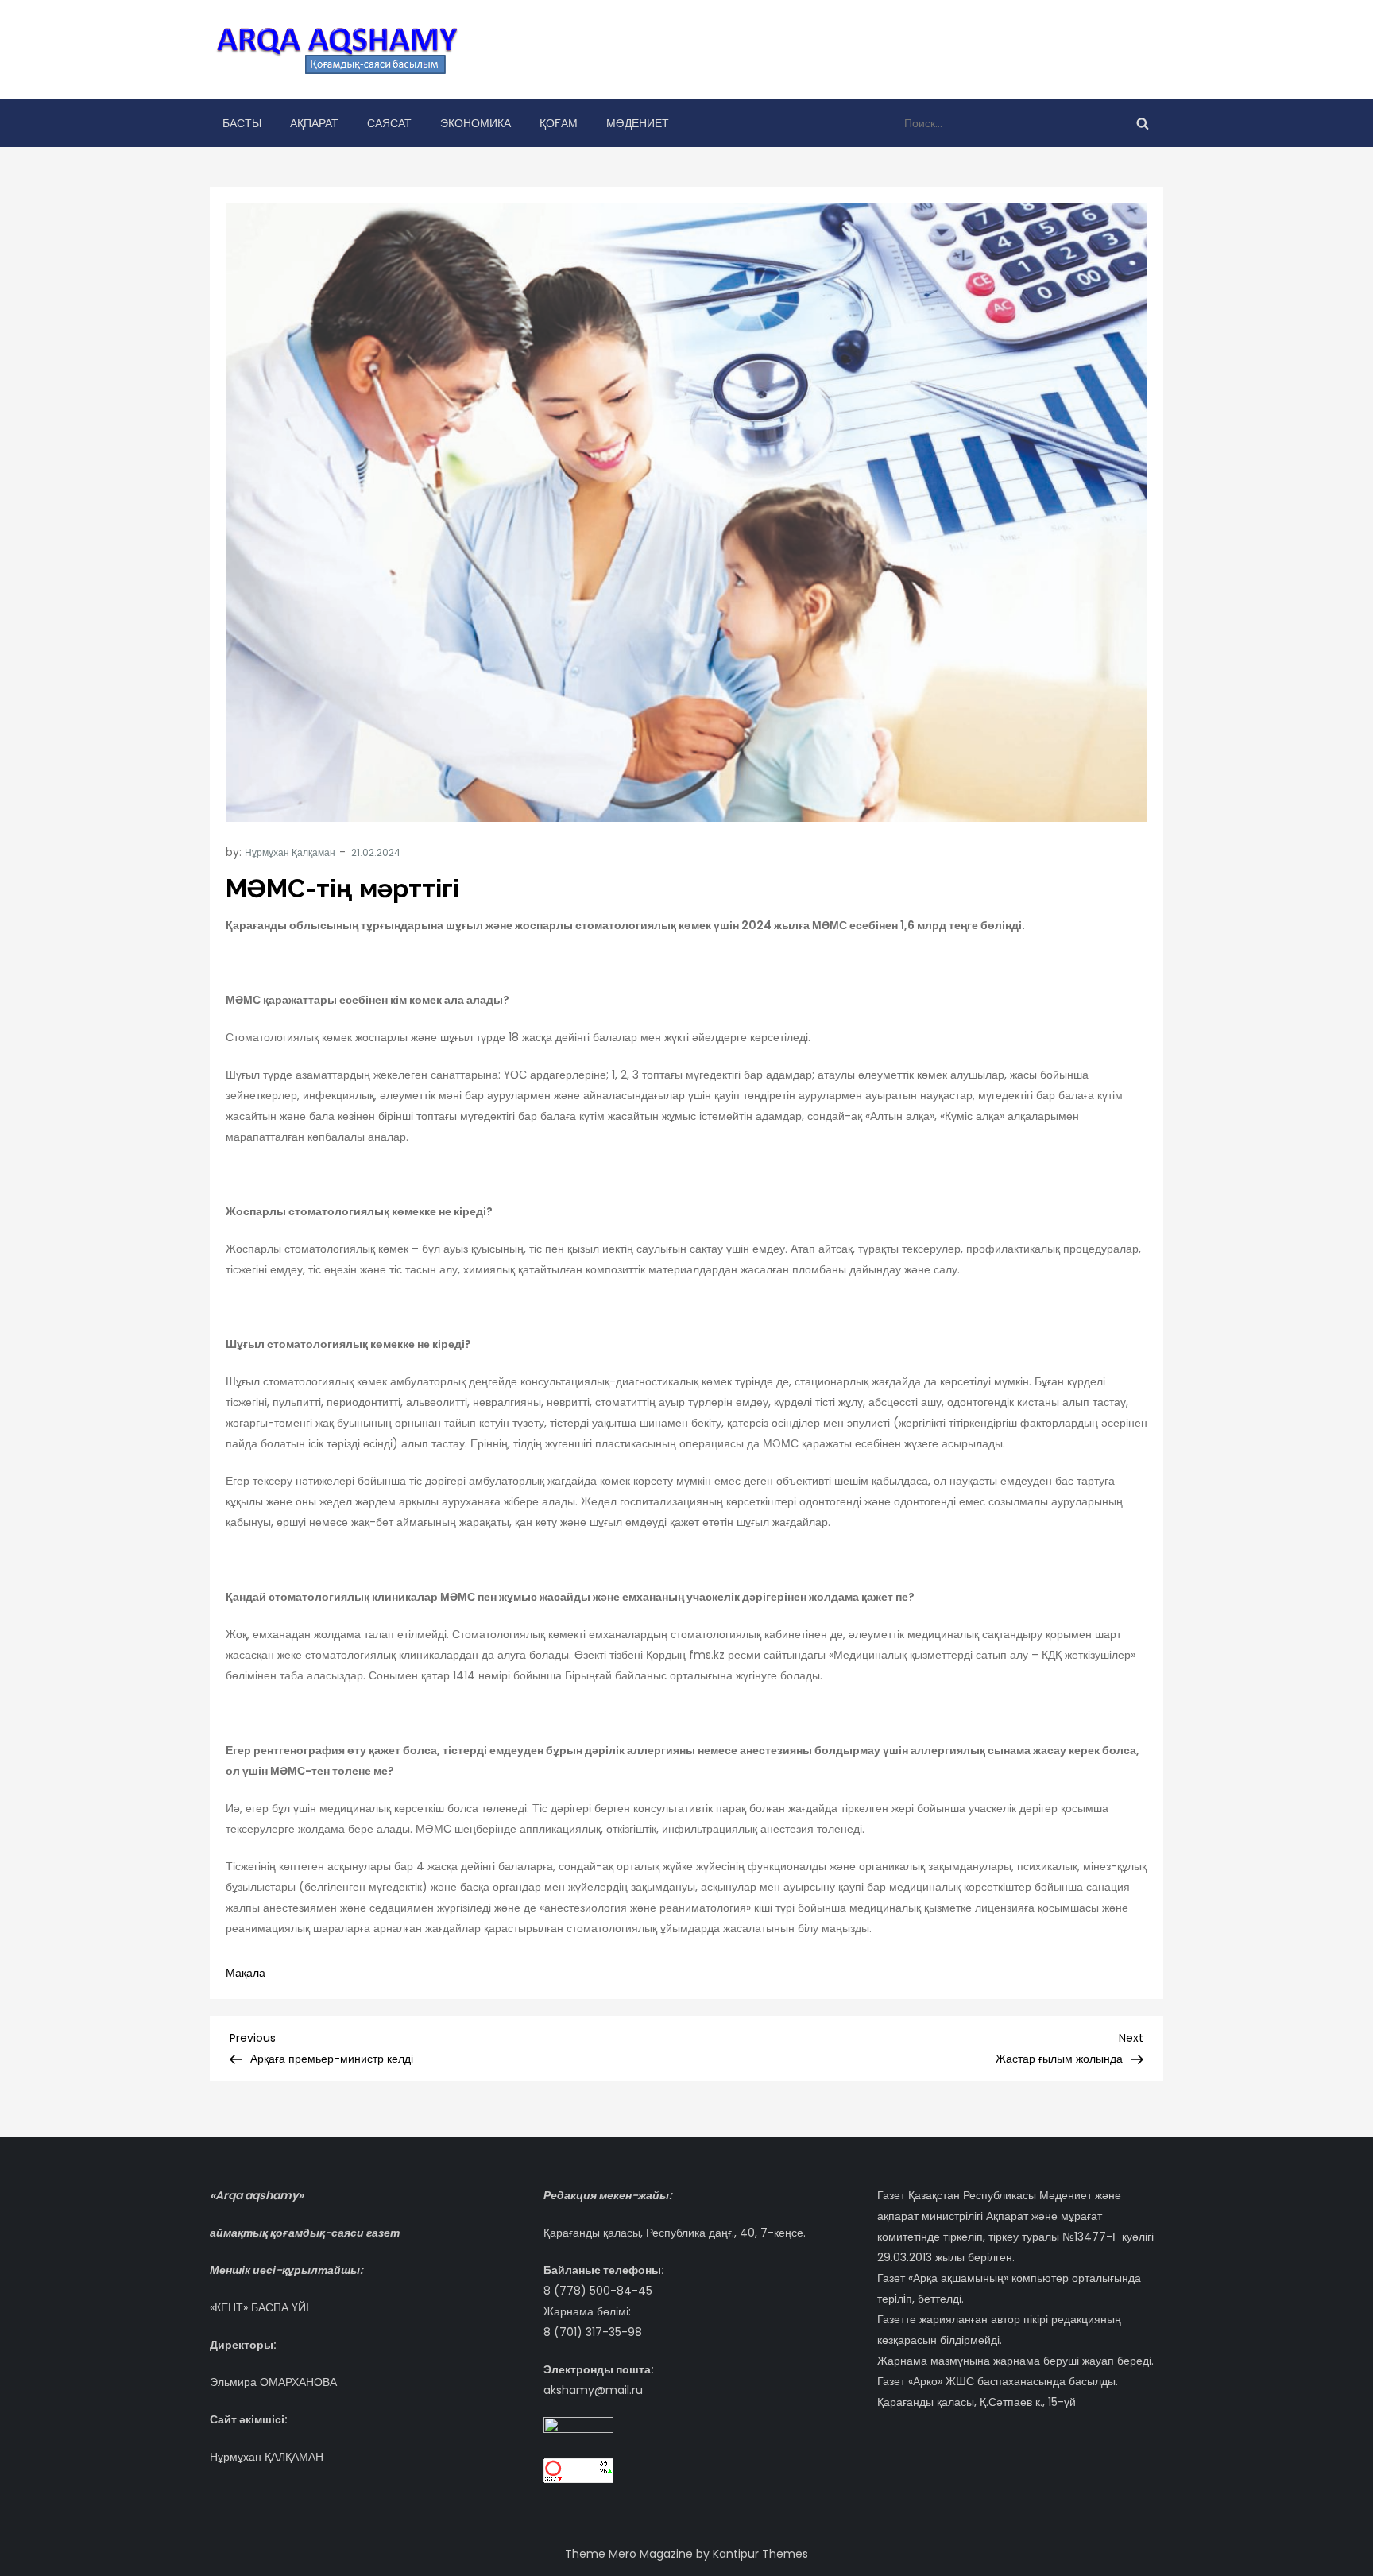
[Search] (1143, 123)
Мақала (246, 1973)
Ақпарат (314, 123)
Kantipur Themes (760, 2554)
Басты (242, 123)
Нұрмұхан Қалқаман (290, 852)
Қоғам (559, 123)
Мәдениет (638, 123)
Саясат (389, 123)
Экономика (476, 123)
